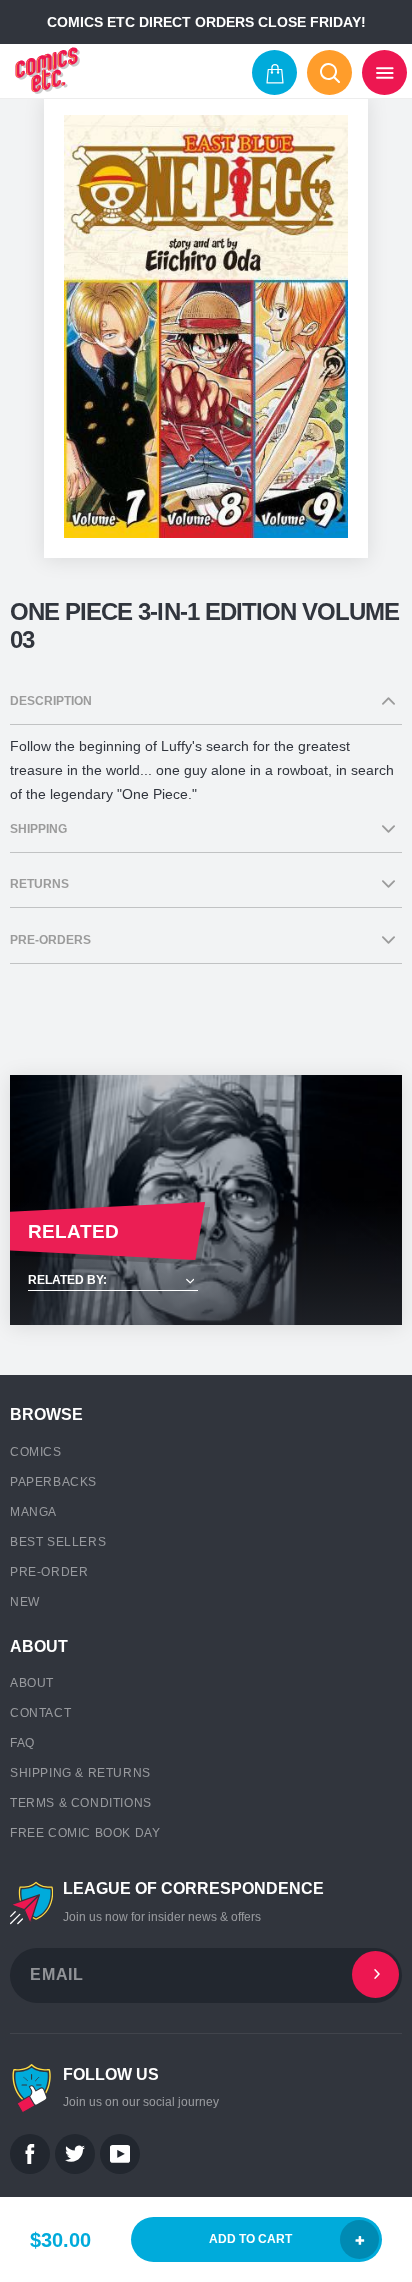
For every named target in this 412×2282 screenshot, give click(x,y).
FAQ (22, 1743)
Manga (33, 1512)
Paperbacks (53, 1482)
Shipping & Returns (80, 1773)
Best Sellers (58, 1542)
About (32, 1683)
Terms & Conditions (81, 1803)
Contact (40, 1713)
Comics (36, 1452)
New (25, 1602)
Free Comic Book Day (85, 1833)
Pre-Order (49, 1572)
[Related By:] (206, 1281)
